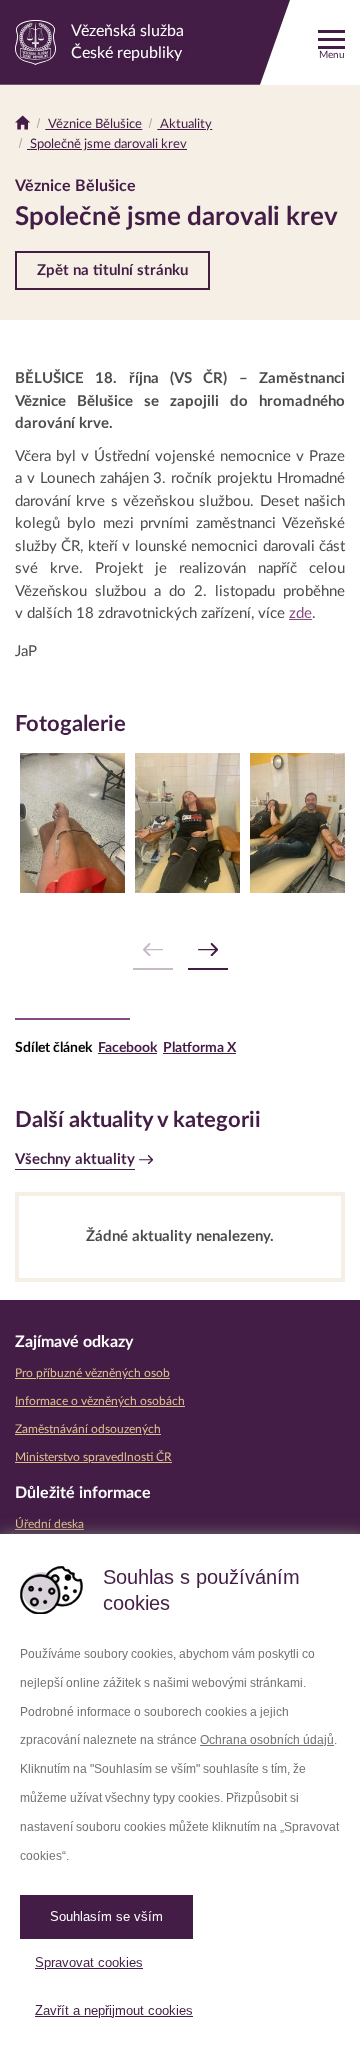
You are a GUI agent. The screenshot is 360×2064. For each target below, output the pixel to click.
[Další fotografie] (208, 950)
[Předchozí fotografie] (153, 950)
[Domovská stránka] (22, 124)
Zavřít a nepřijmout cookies (114, 2010)
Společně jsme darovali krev (107, 144)
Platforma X (199, 1048)
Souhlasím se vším (106, 1916)
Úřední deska (49, 1524)
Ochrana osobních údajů (267, 1740)
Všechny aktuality (75, 1159)
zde (300, 613)
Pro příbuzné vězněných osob (92, 1373)
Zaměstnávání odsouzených (88, 1429)
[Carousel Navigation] (180, 950)
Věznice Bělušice (93, 124)
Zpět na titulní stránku (112, 270)
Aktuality (184, 124)
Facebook (127, 1048)
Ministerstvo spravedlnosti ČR (93, 1457)
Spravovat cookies (89, 1962)
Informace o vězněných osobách (100, 1401)
